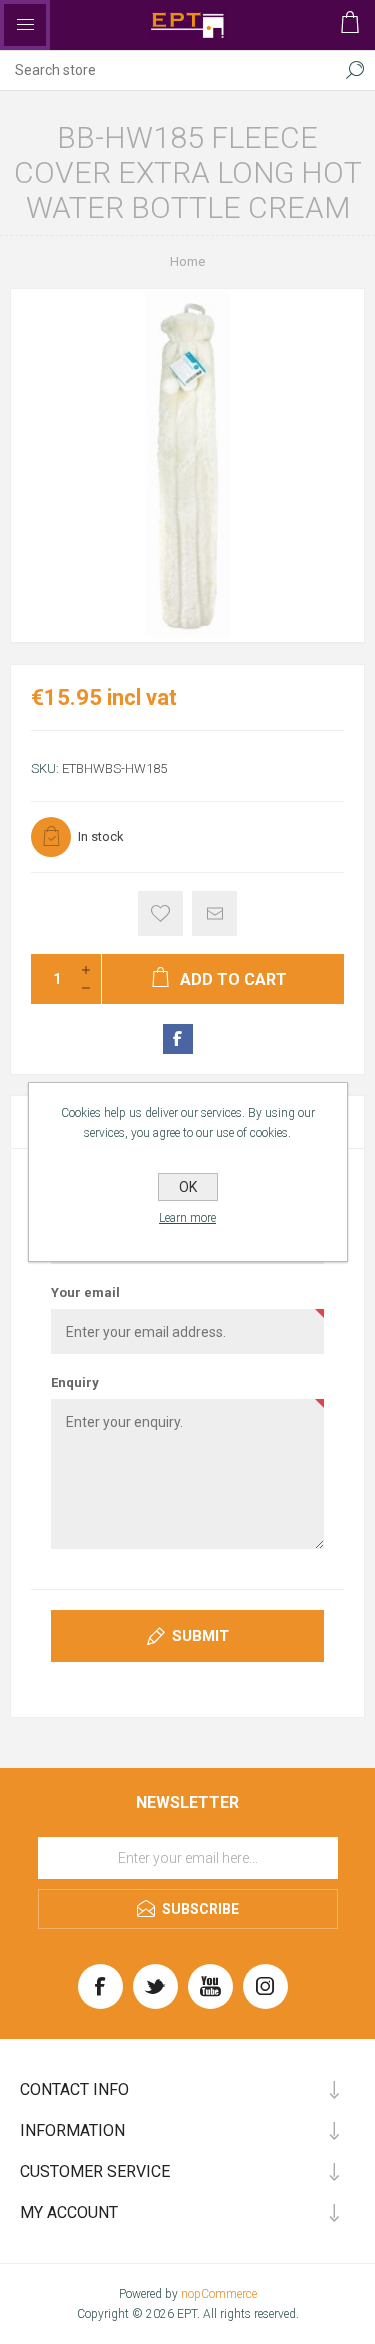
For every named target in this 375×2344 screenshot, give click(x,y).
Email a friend (214, 913)
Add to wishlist (160, 913)
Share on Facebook (178, 1039)
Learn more (187, 1218)
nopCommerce (219, 2294)
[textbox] (167, 70)
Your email (85, 1292)
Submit (200, 1636)
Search (355, 70)
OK (188, 1187)
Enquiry (75, 1382)
